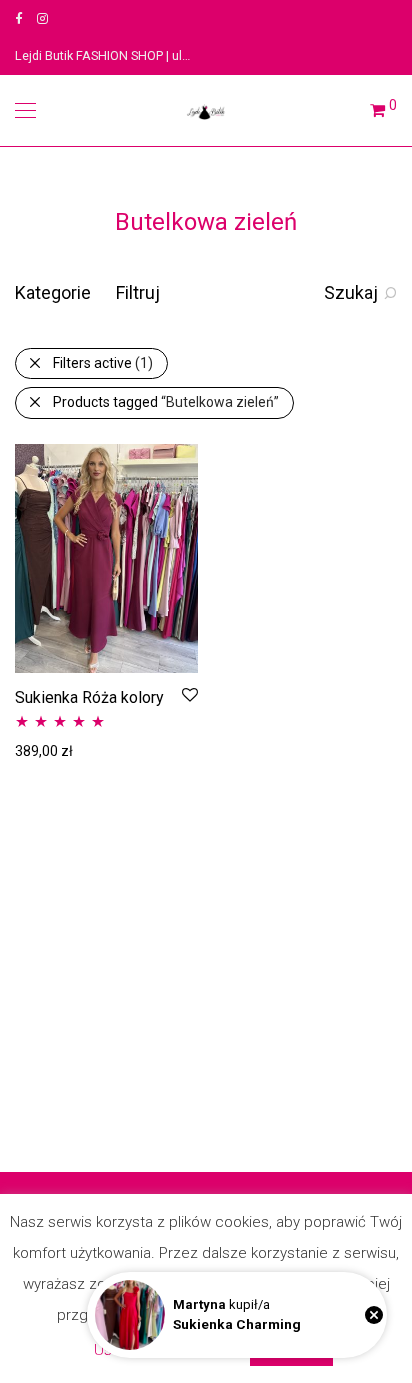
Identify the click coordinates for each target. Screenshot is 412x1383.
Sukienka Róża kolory (89, 697)
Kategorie (53, 292)
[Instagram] (42, 18)
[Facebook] (18, 18)
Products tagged (166, 402)
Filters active (103, 363)
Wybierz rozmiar (57, 750)
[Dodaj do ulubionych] (188, 695)
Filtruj (138, 292)
